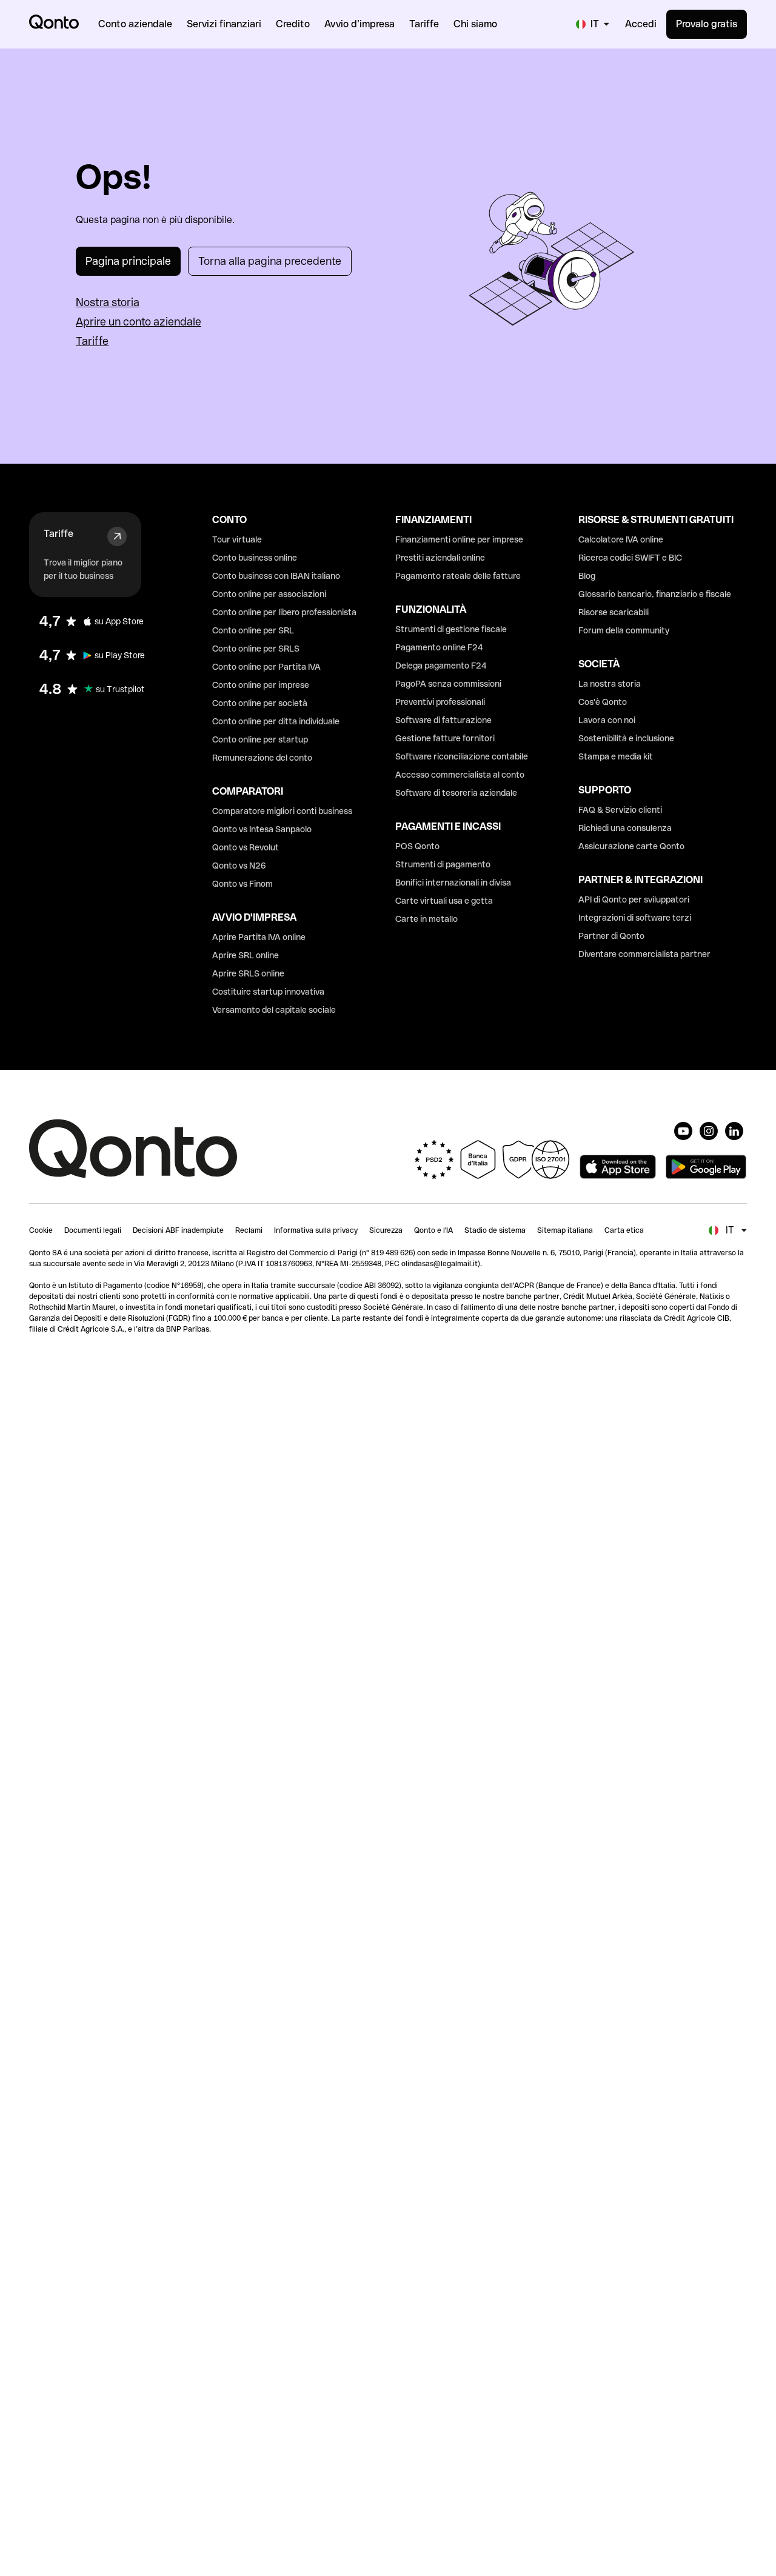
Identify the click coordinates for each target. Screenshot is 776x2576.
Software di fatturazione (443, 720)
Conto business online (255, 558)
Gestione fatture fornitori (445, 738)
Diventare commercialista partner (644, 954)
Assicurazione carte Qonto (631, 846)
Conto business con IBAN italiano (276, 576)
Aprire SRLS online (248, 973)
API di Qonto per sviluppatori (634, 899)
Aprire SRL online (246, 955)
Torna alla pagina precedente (270, 261)
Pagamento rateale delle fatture (458, 576)
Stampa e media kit (616, 756)
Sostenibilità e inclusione (626, 738)
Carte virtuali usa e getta (444, 901)
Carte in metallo (426, 919)
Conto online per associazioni (269, 594)
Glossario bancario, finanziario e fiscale (655, 594)
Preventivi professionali (440, 702)
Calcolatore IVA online (621, 539)
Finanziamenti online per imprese (459, 539)
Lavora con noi (607, 720)
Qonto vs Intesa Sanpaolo (262, 829)
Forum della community (624, 630)
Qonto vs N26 (239, 866)
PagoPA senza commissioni (448, 684)
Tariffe (92, 341)
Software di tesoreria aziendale (456, 793)
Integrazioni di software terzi (635, 918)
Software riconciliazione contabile (462, 756)
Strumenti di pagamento (443, 864)
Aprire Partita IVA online (259, 937)
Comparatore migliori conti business (282, 811)
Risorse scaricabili (614, 612)
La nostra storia (610, 684)
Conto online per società (260, 703)
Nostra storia (108, 302)
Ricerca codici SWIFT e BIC (630, 558)
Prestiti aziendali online (440, 558)
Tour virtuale (237, 539)
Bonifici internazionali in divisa (453, 883)
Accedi (641, 24)
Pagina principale (128, 261)
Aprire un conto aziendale (139, 322)
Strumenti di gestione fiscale (451, 629)
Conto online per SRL (253, 630)
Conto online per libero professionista (284, 612)
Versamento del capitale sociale (274, 1010)
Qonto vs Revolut (246, 847)
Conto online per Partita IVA (266, 667)
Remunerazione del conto (262, 758)
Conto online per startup (260, 739)
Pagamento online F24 (439, 647)
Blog (587, 576)
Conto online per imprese (261, 685)
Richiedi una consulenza (625, 828)
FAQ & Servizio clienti (620, 810)
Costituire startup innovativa (268, 992)
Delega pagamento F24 (441, 666)
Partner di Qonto (611, 936)
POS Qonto (417, 846)
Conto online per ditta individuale (276, 721)
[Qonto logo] (54, 22)
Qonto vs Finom (242, 884)
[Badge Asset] (683, 1131)
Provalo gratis (707, 24)
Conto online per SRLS (256, 649)
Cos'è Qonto (603, 702)
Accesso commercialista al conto (460, 775)
